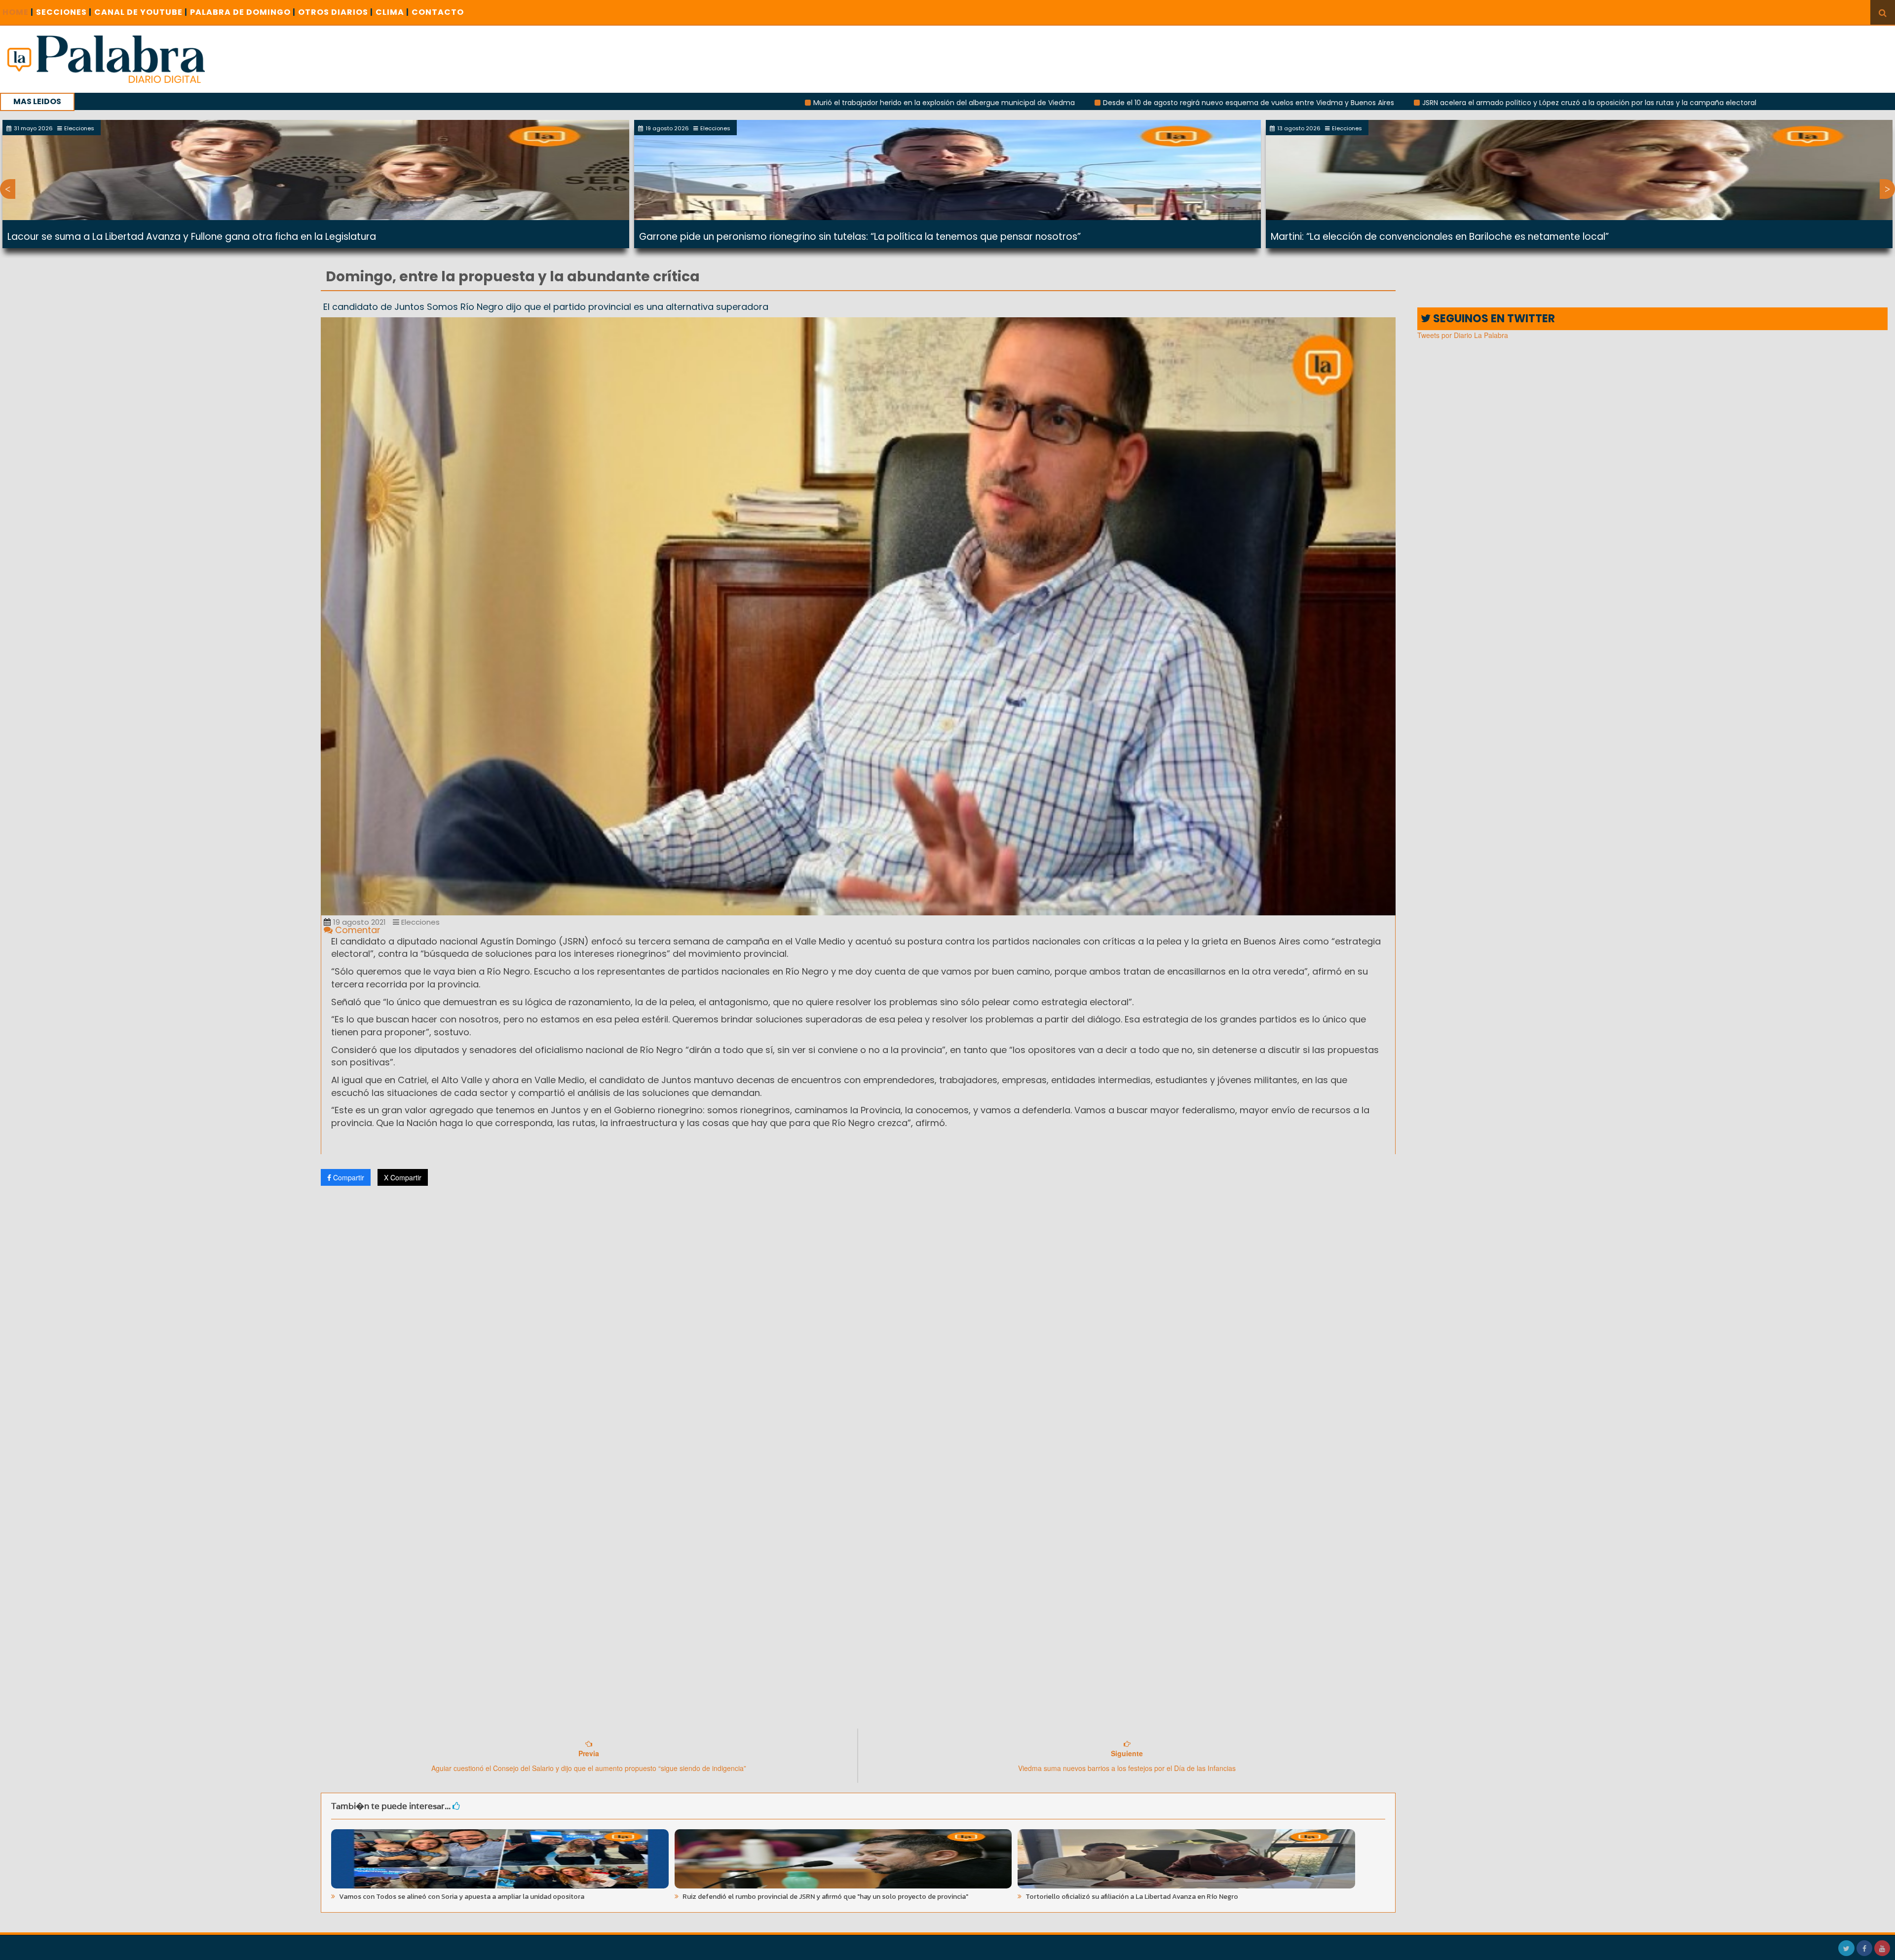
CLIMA (392, 12)
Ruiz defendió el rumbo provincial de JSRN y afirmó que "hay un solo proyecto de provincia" (825, 1897)
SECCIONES (64, 12)
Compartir (348, 1177)
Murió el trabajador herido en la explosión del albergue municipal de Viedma (741, 103)
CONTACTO (438, 12)
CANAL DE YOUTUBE (141, 12)
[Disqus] (858, 1324)
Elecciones (419, 922)
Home (18, 12)
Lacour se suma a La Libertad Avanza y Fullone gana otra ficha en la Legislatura (192, 237)
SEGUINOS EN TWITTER (1493, 319)
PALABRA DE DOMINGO (243, 12)
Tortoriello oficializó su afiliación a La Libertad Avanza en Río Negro (1131, 1897)
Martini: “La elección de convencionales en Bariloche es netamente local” (1440, 237)
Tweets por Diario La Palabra (1463, 335)
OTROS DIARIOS (336, 12)
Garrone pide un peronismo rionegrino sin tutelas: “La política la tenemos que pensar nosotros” (860, 237)
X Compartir (403, 1177)
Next (1887, 189)
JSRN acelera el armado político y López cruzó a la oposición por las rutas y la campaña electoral (1386, 103)
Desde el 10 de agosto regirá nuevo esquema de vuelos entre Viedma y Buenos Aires (1046, 103)
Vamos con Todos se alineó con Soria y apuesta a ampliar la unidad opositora (461, 1897)
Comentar (357, 930)
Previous (8, 189)
